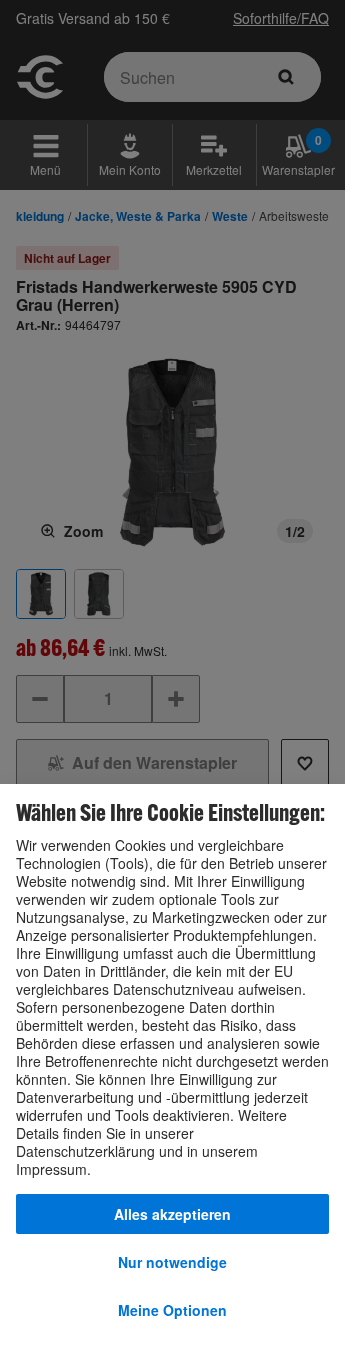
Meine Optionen (172, 1310)
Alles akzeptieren (172, 1214)
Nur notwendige (172, 1262)
